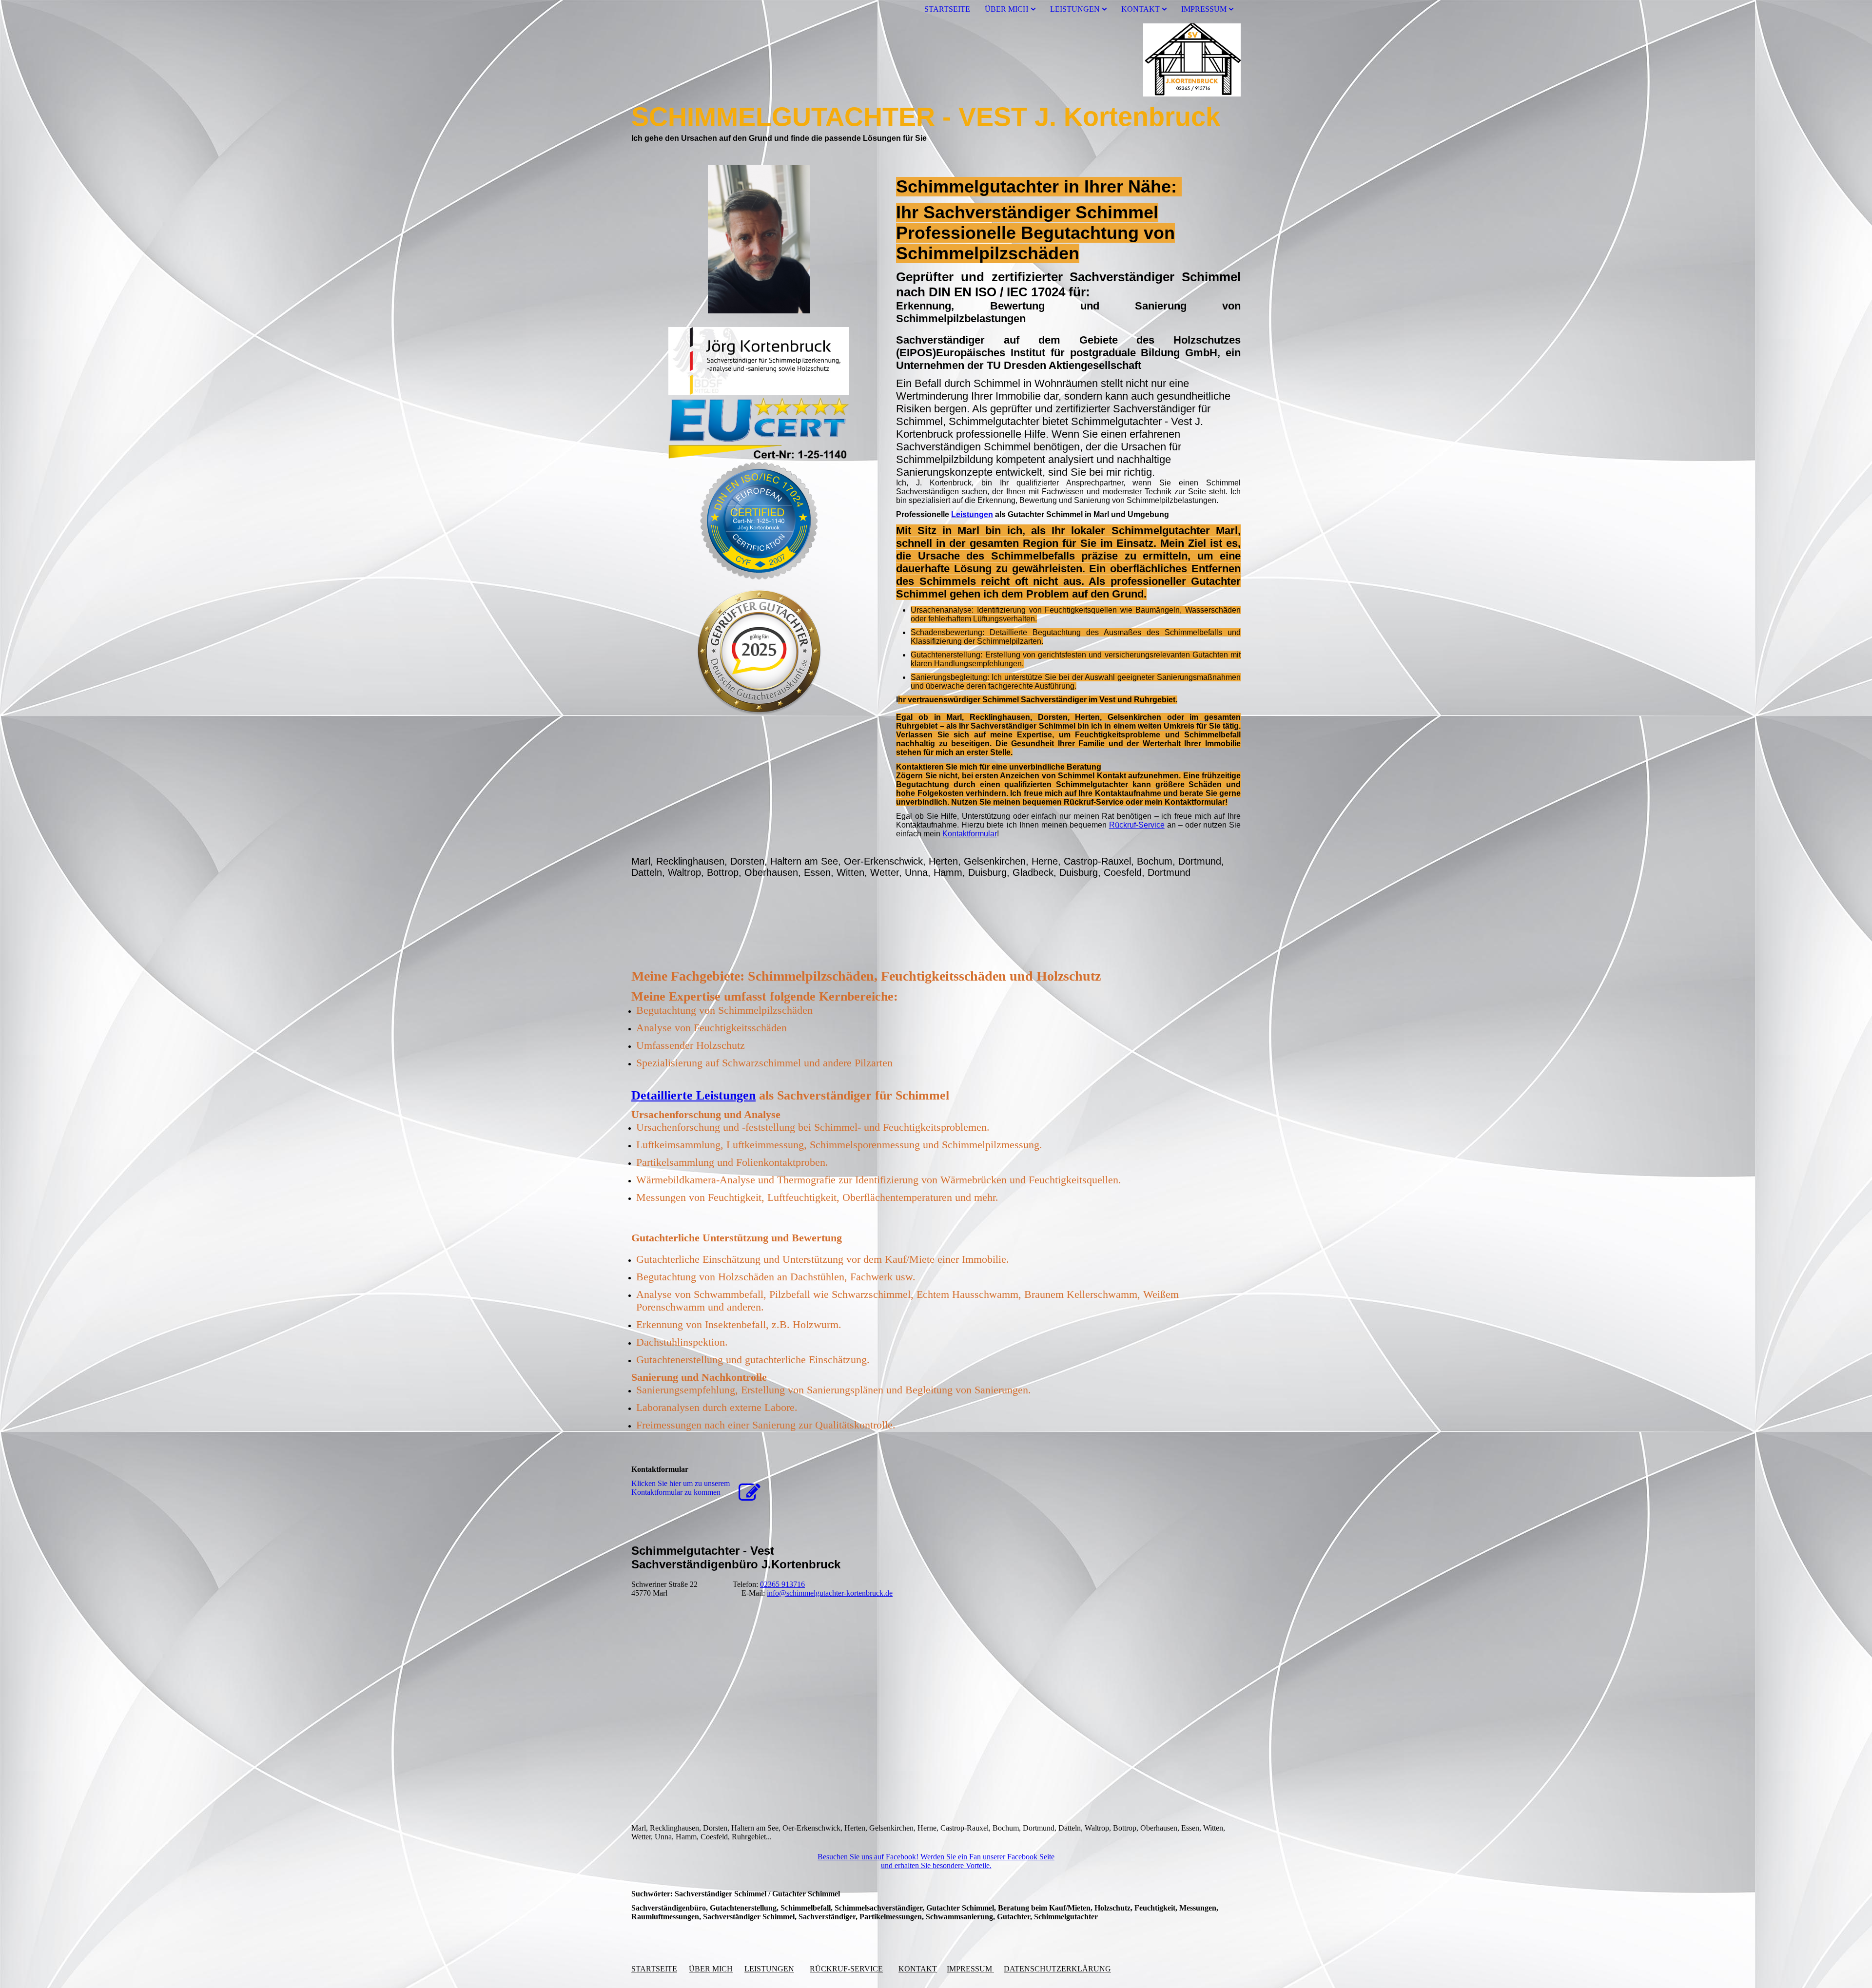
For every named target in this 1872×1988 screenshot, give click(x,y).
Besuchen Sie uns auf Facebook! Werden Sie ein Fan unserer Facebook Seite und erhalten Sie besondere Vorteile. (936, 1861)
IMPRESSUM (1204, 9)
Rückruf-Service (1137, 825)
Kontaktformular (970, 834)
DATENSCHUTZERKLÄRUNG (1057, 1969)
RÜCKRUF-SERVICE (846, 1969)
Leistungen (972, 514)
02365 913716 (782, 1584)
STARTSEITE (947, 9)
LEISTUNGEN (1075, 9)
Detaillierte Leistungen (693, 1095)
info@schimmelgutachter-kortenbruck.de (830, 1593)
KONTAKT (1141, 9)
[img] (936, 60)
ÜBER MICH (1007, 9)
